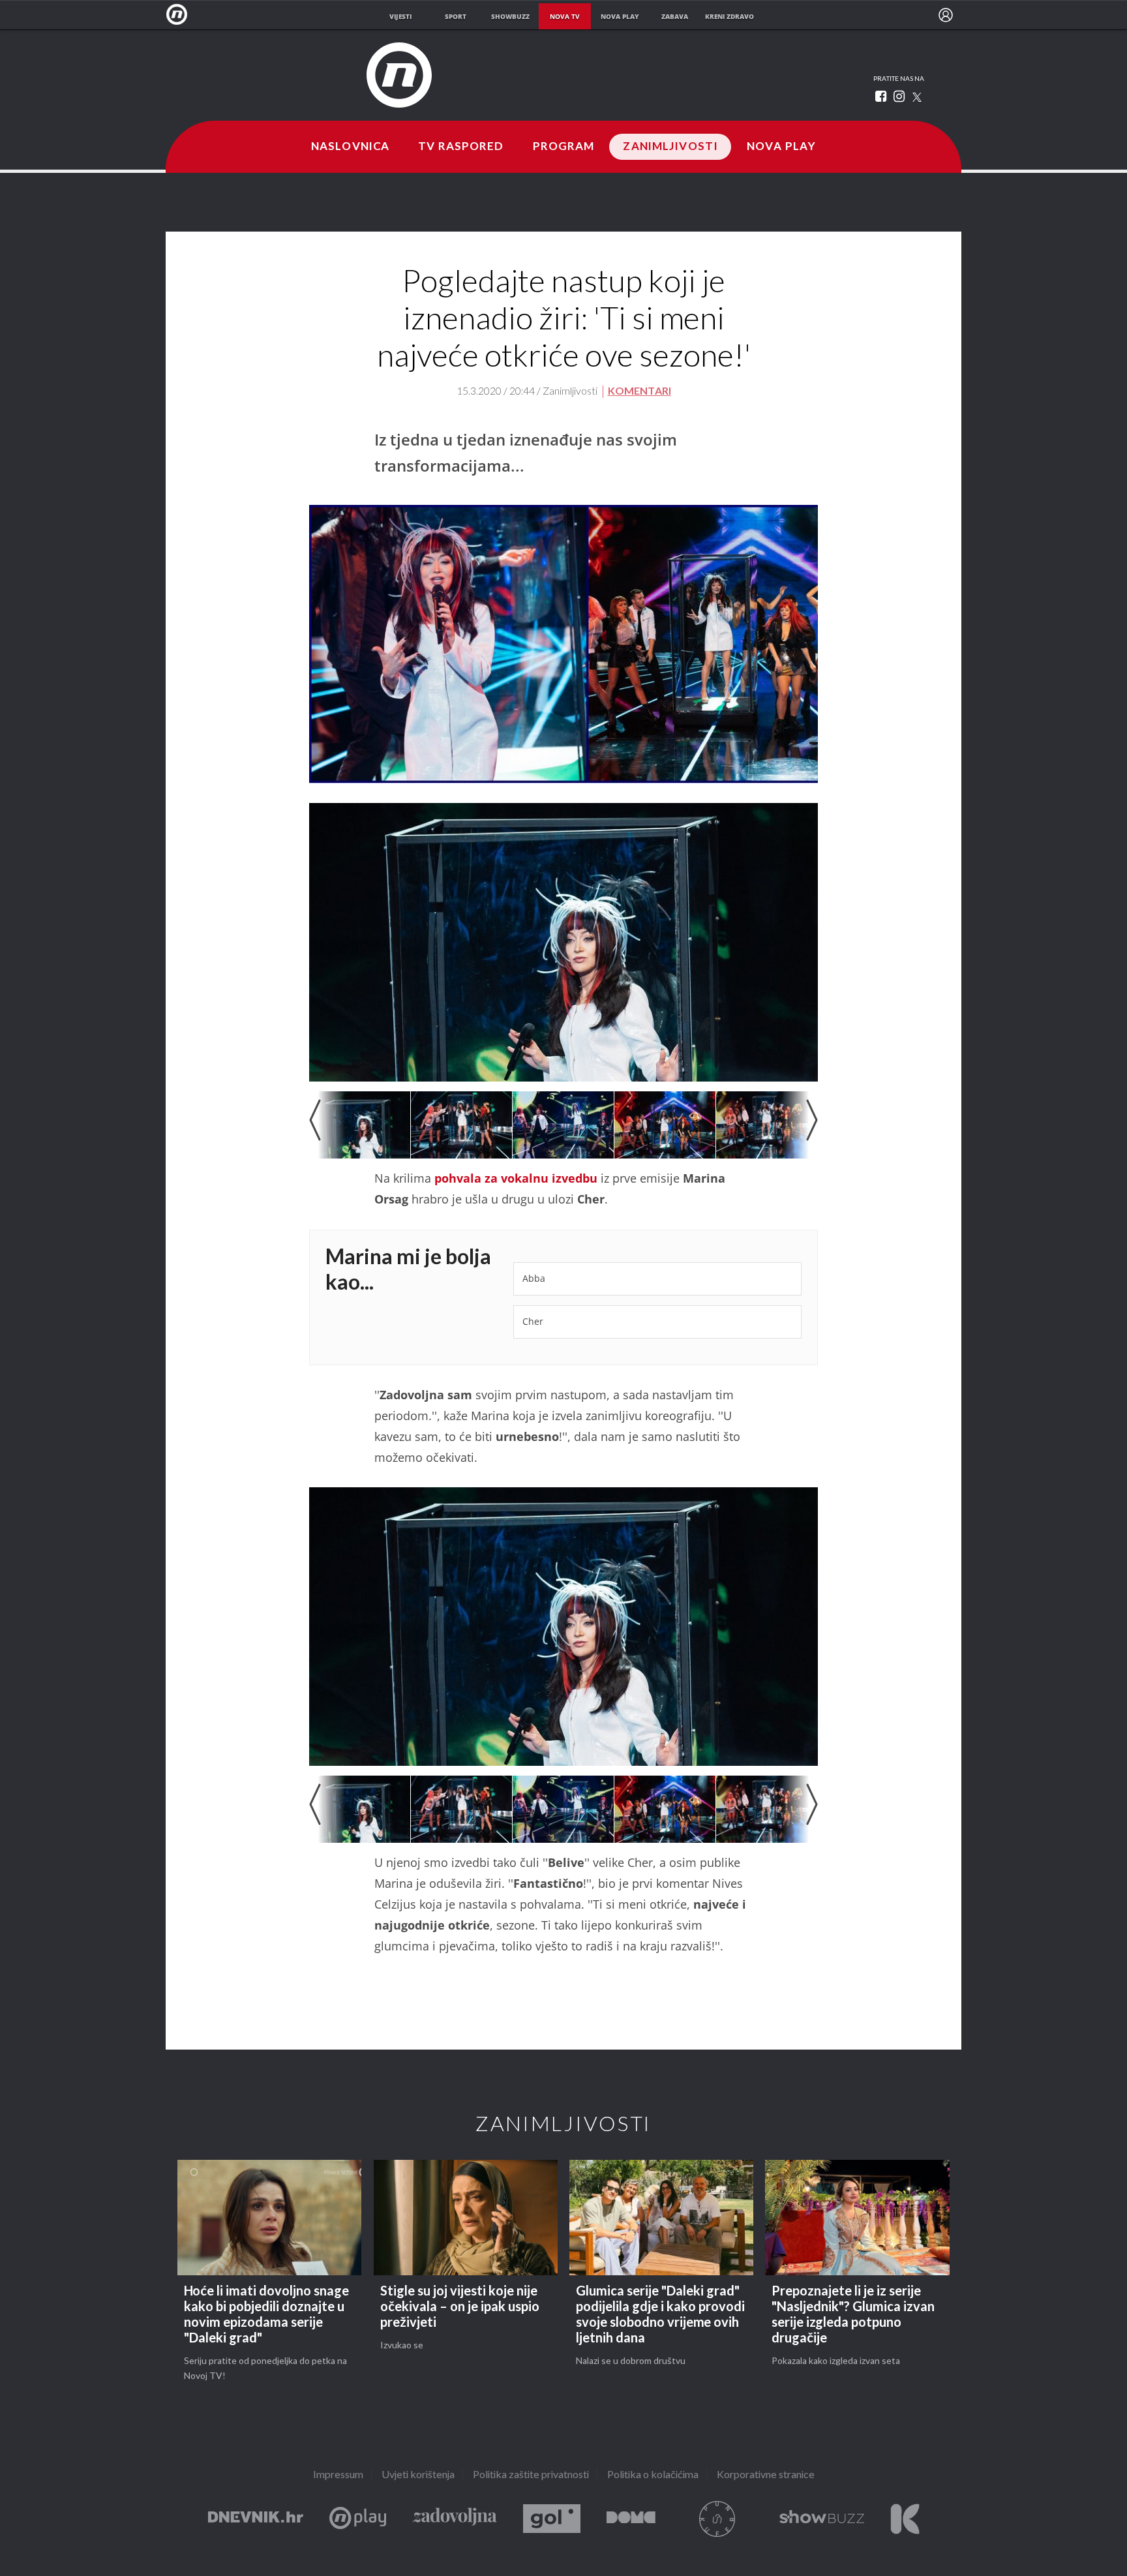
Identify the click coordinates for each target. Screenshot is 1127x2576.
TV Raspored (461, 147)
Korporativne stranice (766, 2475)
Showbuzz (822, 2519)
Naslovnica (350, 147)
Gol (552, 2519)
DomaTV (631, 2519)
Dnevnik (256, 2519)
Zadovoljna (455, 2519)
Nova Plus (358, 2519)
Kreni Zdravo (905, 2519)
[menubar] (946, 15)
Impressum (338, 2475)
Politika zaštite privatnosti (531, 2475)
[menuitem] (946, 15)
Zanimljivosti (670, 147)
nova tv (565, 16)
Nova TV (180, 15)
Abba (534, 1278)
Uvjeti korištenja (418, 2475)
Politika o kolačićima (653, 2475)
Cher (533, 1321)
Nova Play (781, 147)
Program (564, 147)
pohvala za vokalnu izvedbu (514, 1178)
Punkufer (717, 2519)
